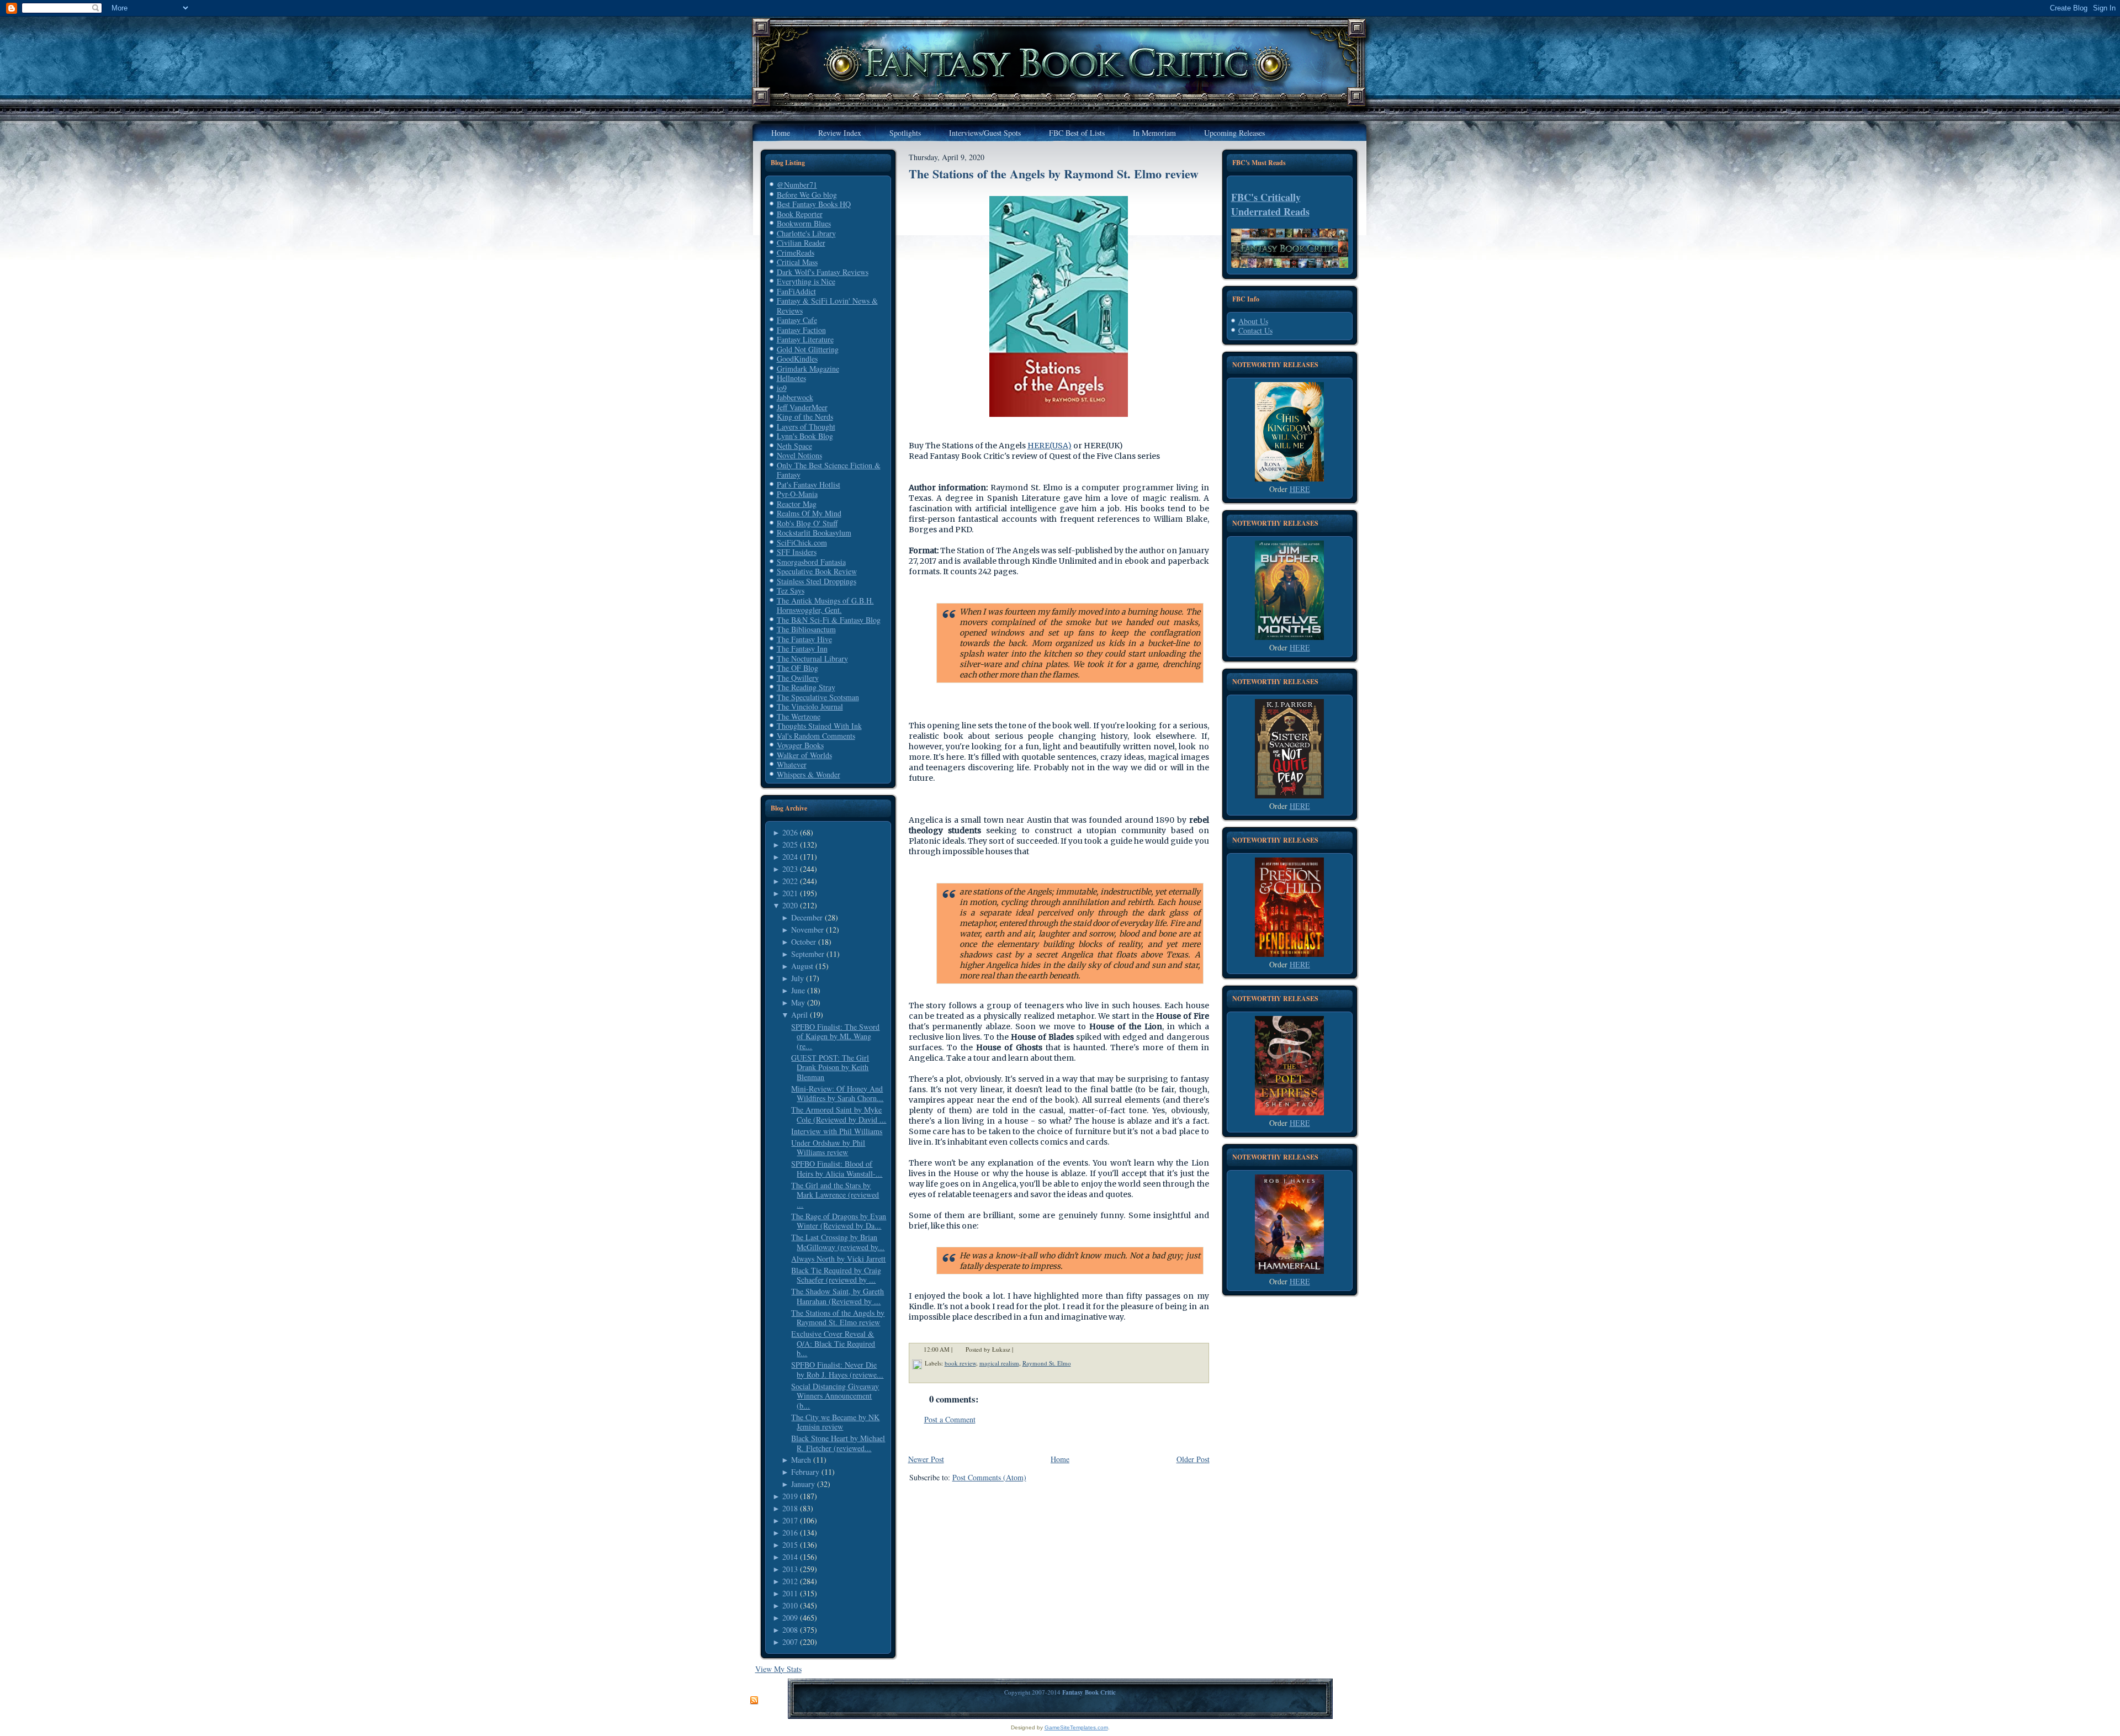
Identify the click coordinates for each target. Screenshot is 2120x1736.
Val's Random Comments (816, 736)
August (802, 966)
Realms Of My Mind (809, 513)
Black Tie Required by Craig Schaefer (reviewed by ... (836, 1275)
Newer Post (926, 1459)
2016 (790, 1533)
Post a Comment (950, 1419)
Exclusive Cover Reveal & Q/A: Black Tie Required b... (833, 1343)
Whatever (792, 764)
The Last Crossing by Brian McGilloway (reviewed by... (838, 1242)
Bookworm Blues (804, 223)
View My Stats (778, 1669)
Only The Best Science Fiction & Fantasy (829, 470)
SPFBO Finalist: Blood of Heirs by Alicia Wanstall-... (837, 1169)
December (807, 917)
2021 (790, 893)
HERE (1300, 489)
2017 (790, 1520)
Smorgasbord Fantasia (811, 562)
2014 (790, 1557)
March (801, 1460)
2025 (790, 845)
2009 (790, 1618)
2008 (790, 1630)
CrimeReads (796, 253)
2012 (790, 1581)
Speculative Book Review (817, 571)
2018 (790, 1508)
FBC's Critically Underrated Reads (1270, 204)
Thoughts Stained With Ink (819, 726)
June (798, 990)
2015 (790, 1545)
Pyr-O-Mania (797, 494)
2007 (790, 1642)
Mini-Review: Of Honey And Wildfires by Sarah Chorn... (837, 1094)
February (805, 1472)
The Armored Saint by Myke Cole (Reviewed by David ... (839, 1115)
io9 (782, 388)
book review (960, 1363)
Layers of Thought (806, 427)
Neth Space (794, 446)
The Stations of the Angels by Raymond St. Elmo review (838, 1318)
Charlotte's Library (806, 233)
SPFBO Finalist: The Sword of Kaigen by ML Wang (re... (835, 1036)
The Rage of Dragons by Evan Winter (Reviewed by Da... (839, 1221)
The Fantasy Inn (802, 649)
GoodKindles (797, 359)
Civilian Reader (801, 243)
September (808, 954)
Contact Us (1255, 330)
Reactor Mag (797, 504)
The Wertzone (799, 716)
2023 (790, 869)
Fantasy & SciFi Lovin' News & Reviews (827, 306)
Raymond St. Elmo (1047, 1363)
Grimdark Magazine (808, 369)
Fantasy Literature (805, 339)
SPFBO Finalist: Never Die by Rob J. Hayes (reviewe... (837, 1370)
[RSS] (754, 1701)
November (807, 930)
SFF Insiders (797, 552)
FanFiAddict (796, 291)
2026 (790, 832)
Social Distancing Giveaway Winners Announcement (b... (835, 1396)
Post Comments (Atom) (989, 1477)
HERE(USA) (1050, 446)
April (799, 1015)
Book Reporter (800, 214)
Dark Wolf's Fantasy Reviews (823, 272)
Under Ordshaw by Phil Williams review (828, 1148)
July (797, 978)
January (803, 1484)
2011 (790, 1593)
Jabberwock (795, 397)
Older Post (1193, 1459)
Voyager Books (800, 745)
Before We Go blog (807, 195)
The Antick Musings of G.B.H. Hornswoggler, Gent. (825, 605)
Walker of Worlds (804, 755)
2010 (790, 1605)
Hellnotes (791, 378)
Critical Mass (797, 262)
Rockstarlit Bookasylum (814, 533)
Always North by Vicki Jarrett (838, 1259)
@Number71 (797, 185)
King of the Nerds (805, 417)
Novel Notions (799, 455)
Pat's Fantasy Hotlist (809, 485)
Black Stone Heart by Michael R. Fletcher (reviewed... (838, 1443)
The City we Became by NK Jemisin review (835, 1422)
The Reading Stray (806, 687)
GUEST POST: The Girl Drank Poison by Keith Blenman (830, 1067)
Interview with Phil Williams (837, 1131)
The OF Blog (797, 668)
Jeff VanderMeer (802, 407)
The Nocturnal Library (812, 658)
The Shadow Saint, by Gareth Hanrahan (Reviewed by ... (838, 1296)
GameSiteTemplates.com (1076, 1727)
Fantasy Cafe (797, 320)
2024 (790, 857)
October (804, 942)
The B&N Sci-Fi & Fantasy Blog (829, 620)
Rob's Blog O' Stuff (807, 523)
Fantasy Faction (801, 330)
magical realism (999, 1363)
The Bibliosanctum (806, 629)
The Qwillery (798, 678)
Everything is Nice (806, 281)
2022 (790, 881)
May (798, 1002)
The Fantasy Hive (804, 639)
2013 (790, 1569)
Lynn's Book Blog (805, 436)
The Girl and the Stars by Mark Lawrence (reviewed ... (835, 1195)
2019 (790, 1496)
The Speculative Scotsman (818, 697)
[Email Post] (1020, 1349)
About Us (1253, 321)
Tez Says (791, 591)
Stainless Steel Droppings (817, 581)
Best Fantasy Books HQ (814, 204)
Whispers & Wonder (809, 774)
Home (1060, 1459)
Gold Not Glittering (808, 349)
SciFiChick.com (802, 542)
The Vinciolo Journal (810, 706)
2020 (790, 905)
